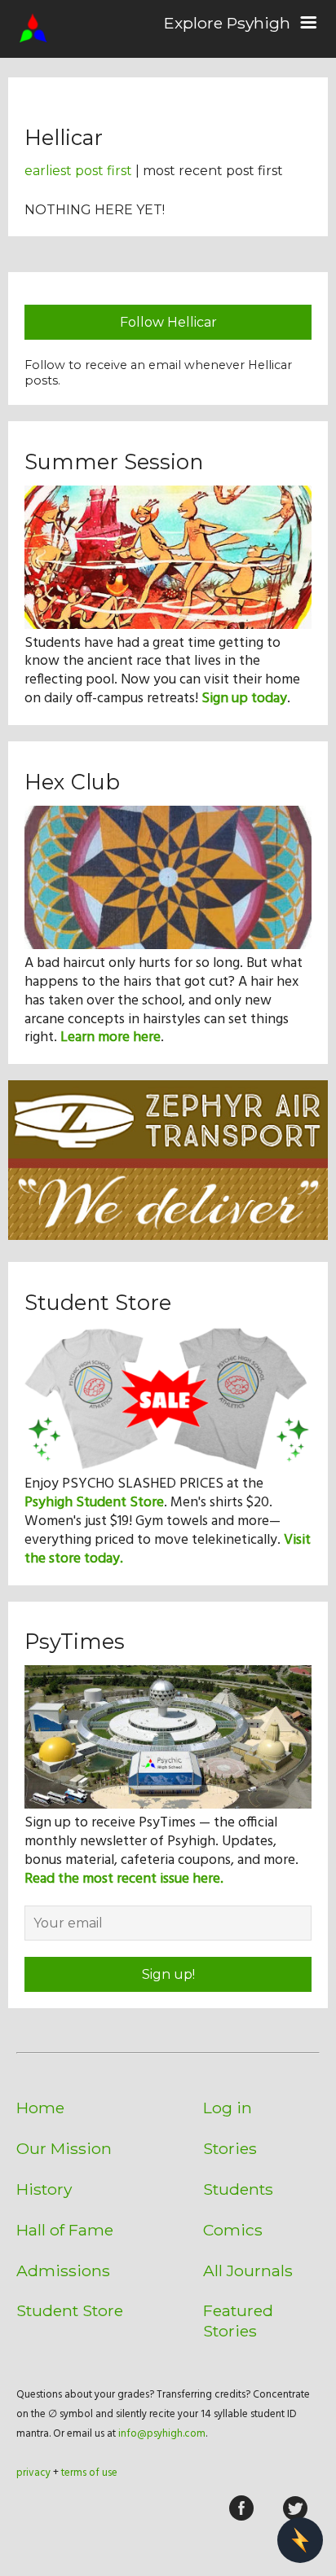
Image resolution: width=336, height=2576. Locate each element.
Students (238, 2189)
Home (40, 2108)
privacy (33, 2473)
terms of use (89, 2473)
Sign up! (168, 1974)
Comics (233, 2230)
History (44, 2189)
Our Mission (64, 2148)
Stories (230, 2148)
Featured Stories (238, 2321)
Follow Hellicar (168, 322)
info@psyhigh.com (162, 2434)
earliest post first (78, 171)
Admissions (63, 2270)
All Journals (248, 2270)
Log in (228, 2108)
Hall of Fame (65, 2230)
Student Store (70, 2310)
